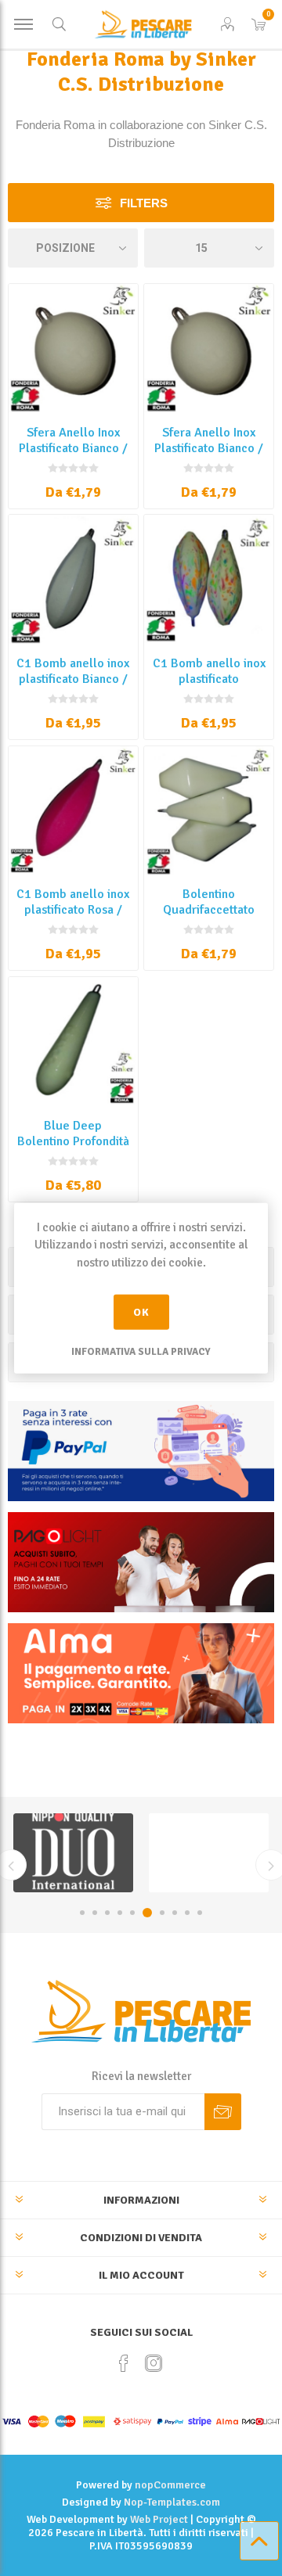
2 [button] (95, 1913)
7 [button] (162, 1913)
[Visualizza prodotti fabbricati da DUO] (73, 1853)
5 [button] (132, 1913)
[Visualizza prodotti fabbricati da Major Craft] (209, 1853)
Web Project (159, 2519)
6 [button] (147, 1913)
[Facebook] (124, 2363)
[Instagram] (154, 2363)
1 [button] (82, 1913)
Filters (144, 203)
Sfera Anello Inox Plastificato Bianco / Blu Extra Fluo (73, 448)
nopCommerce (170, 2485)
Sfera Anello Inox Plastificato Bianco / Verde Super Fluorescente (209, 456)
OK (141, 1312)
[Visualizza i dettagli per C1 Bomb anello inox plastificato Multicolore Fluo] (209, 579)
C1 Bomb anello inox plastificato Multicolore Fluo (209, 679)
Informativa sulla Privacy (141, 1352)
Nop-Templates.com (172, 2502)
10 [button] (200, 1913)
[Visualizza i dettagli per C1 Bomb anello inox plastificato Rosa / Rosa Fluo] (73, 811)
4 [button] (120, 1913)
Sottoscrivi (223, 2112)
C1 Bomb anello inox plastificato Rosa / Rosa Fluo (73, 910)
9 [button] (187, 1913)
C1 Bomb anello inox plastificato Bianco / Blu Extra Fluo (73, 679)
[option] (73, 1853)
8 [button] (175, 1913)
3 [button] (107, 1913)
